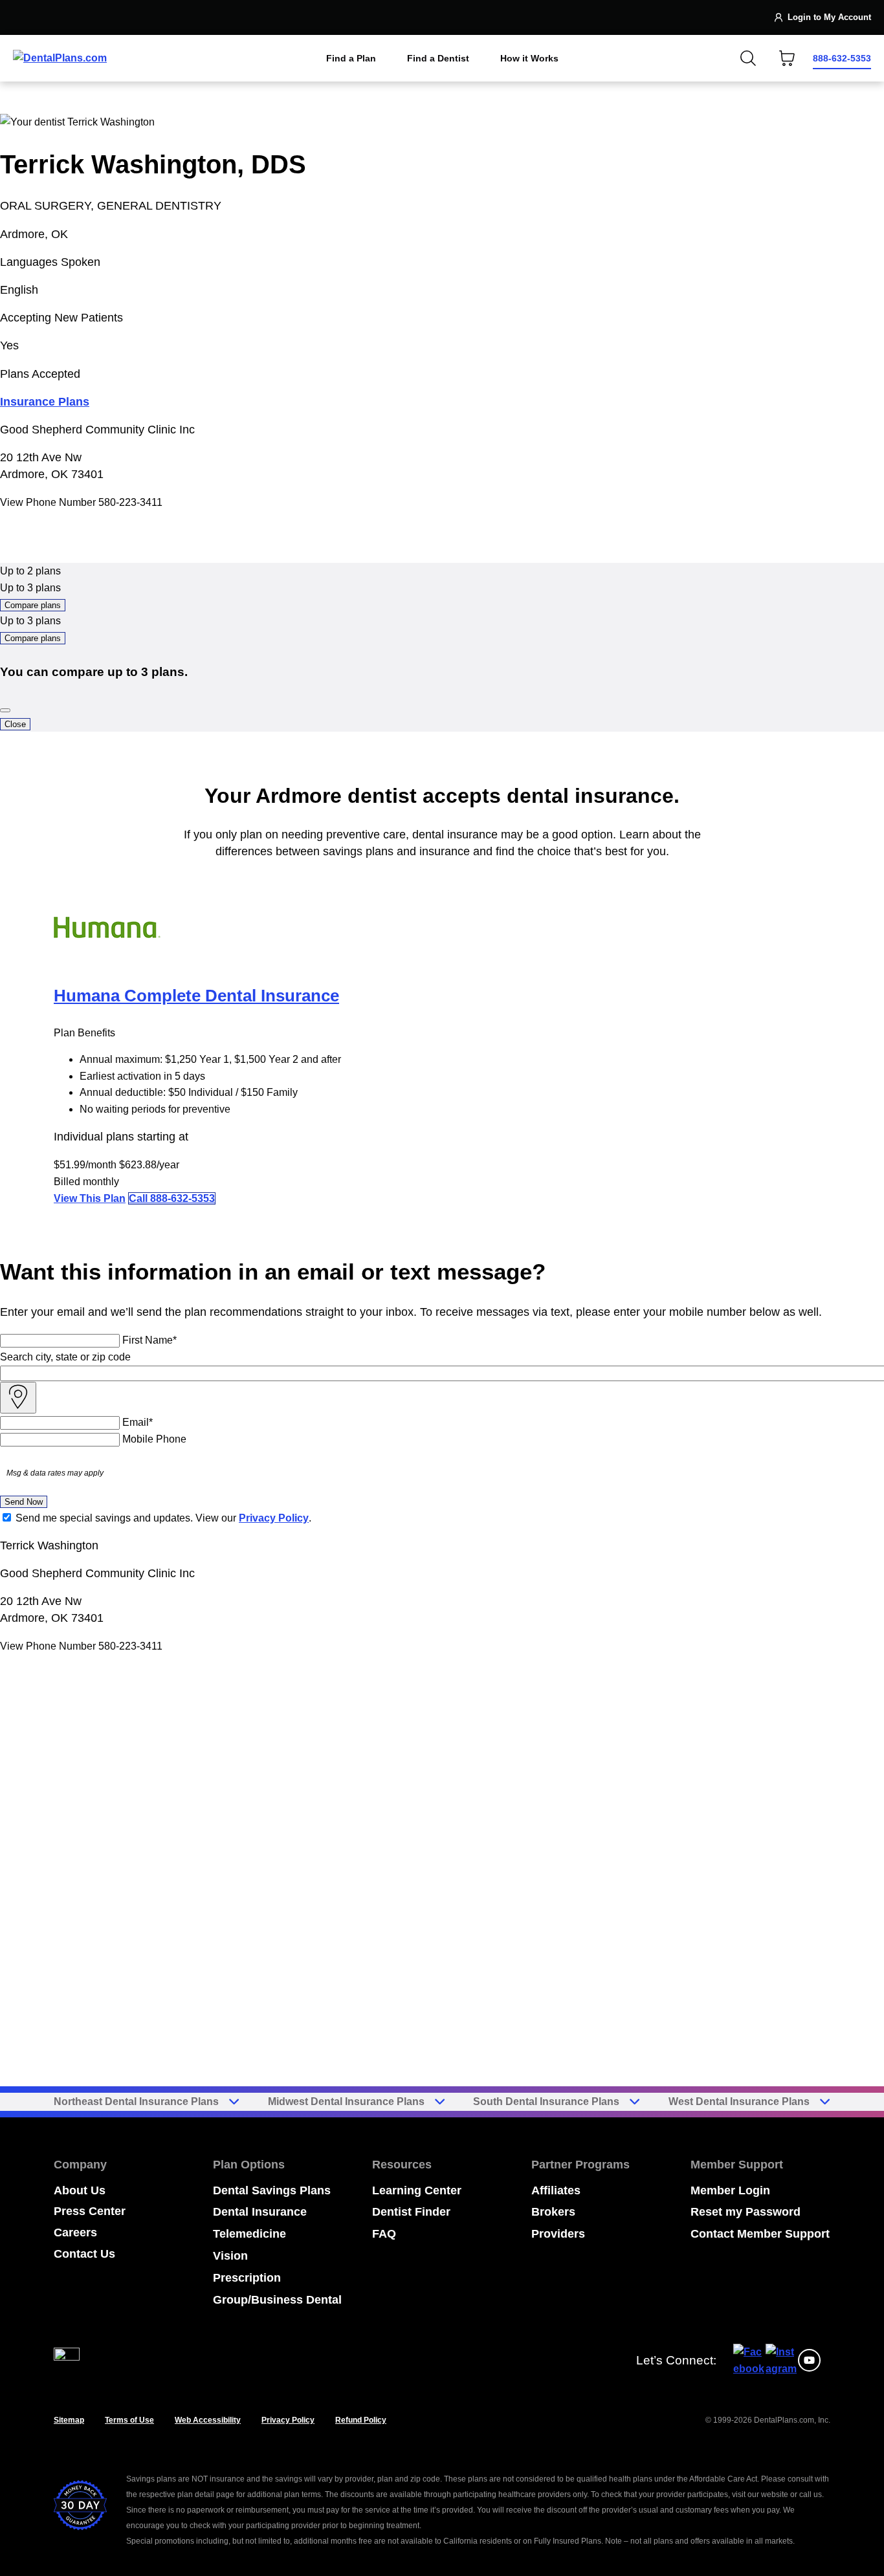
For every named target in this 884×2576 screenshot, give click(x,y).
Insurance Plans (45, 402)
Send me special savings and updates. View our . (163, 1518)
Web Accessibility (208, 2420)
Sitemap (69, 2420)
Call (172, 1198)
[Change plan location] (40, 17)
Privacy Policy (274, 1518)
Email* (138, 1422)
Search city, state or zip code (65, 1357)
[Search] (748, 58)
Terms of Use (129, 2420)
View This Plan (90, 1198)
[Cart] (787, 58)
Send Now (24, 1502)
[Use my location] (18, 1398)
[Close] (5, 710)
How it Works (529, 58)
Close (15, 724)
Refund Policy (361, 2420)
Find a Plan (351, 58)
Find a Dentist (438, 58)
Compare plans (33, 605)
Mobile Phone (154, 1439)
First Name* (149, 1340)
